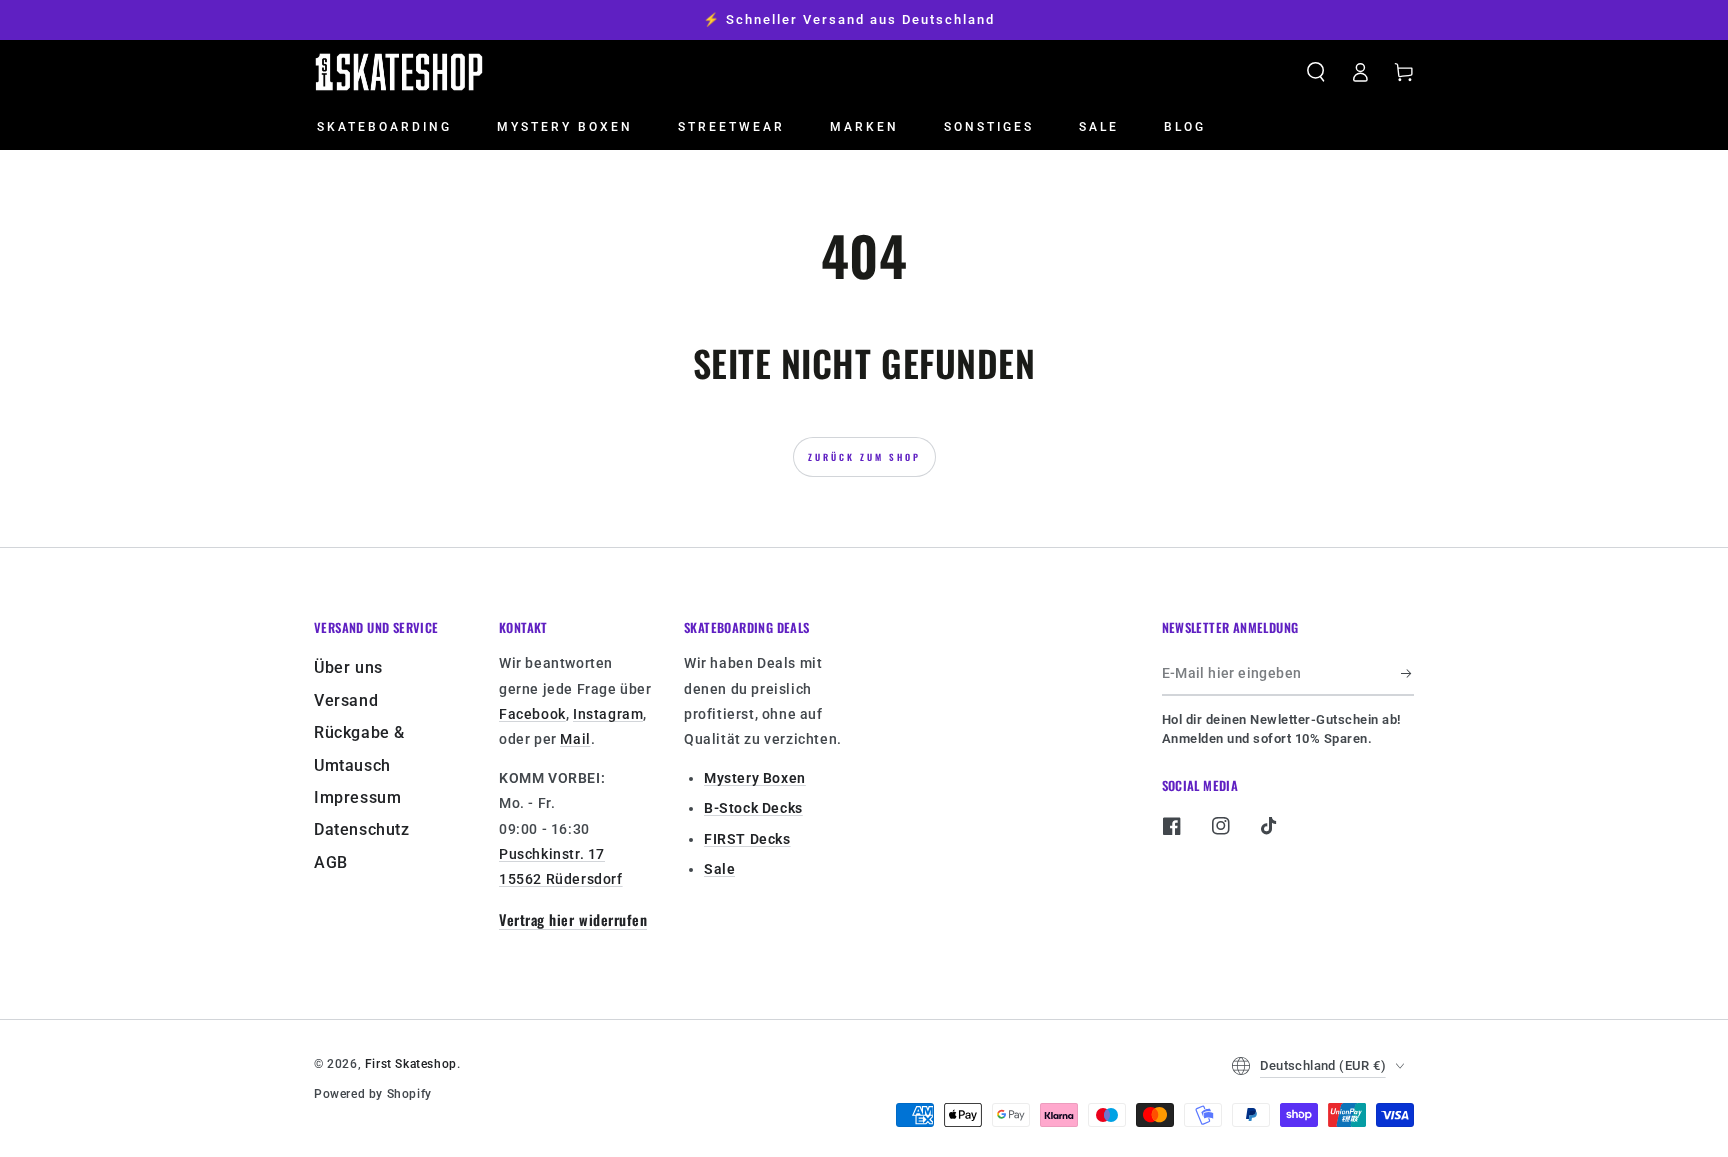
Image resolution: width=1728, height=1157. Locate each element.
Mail (575, 739)
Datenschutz (362, 829)
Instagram (608, 714)
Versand (346, 700)
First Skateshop (411, 1064)
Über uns (348, 667)
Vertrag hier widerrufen (573, 919)
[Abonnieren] (1407, 673)
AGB (331, 862)
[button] (1316, 72)
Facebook (532, 714)
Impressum (357, 797)
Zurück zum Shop (864, 457)
